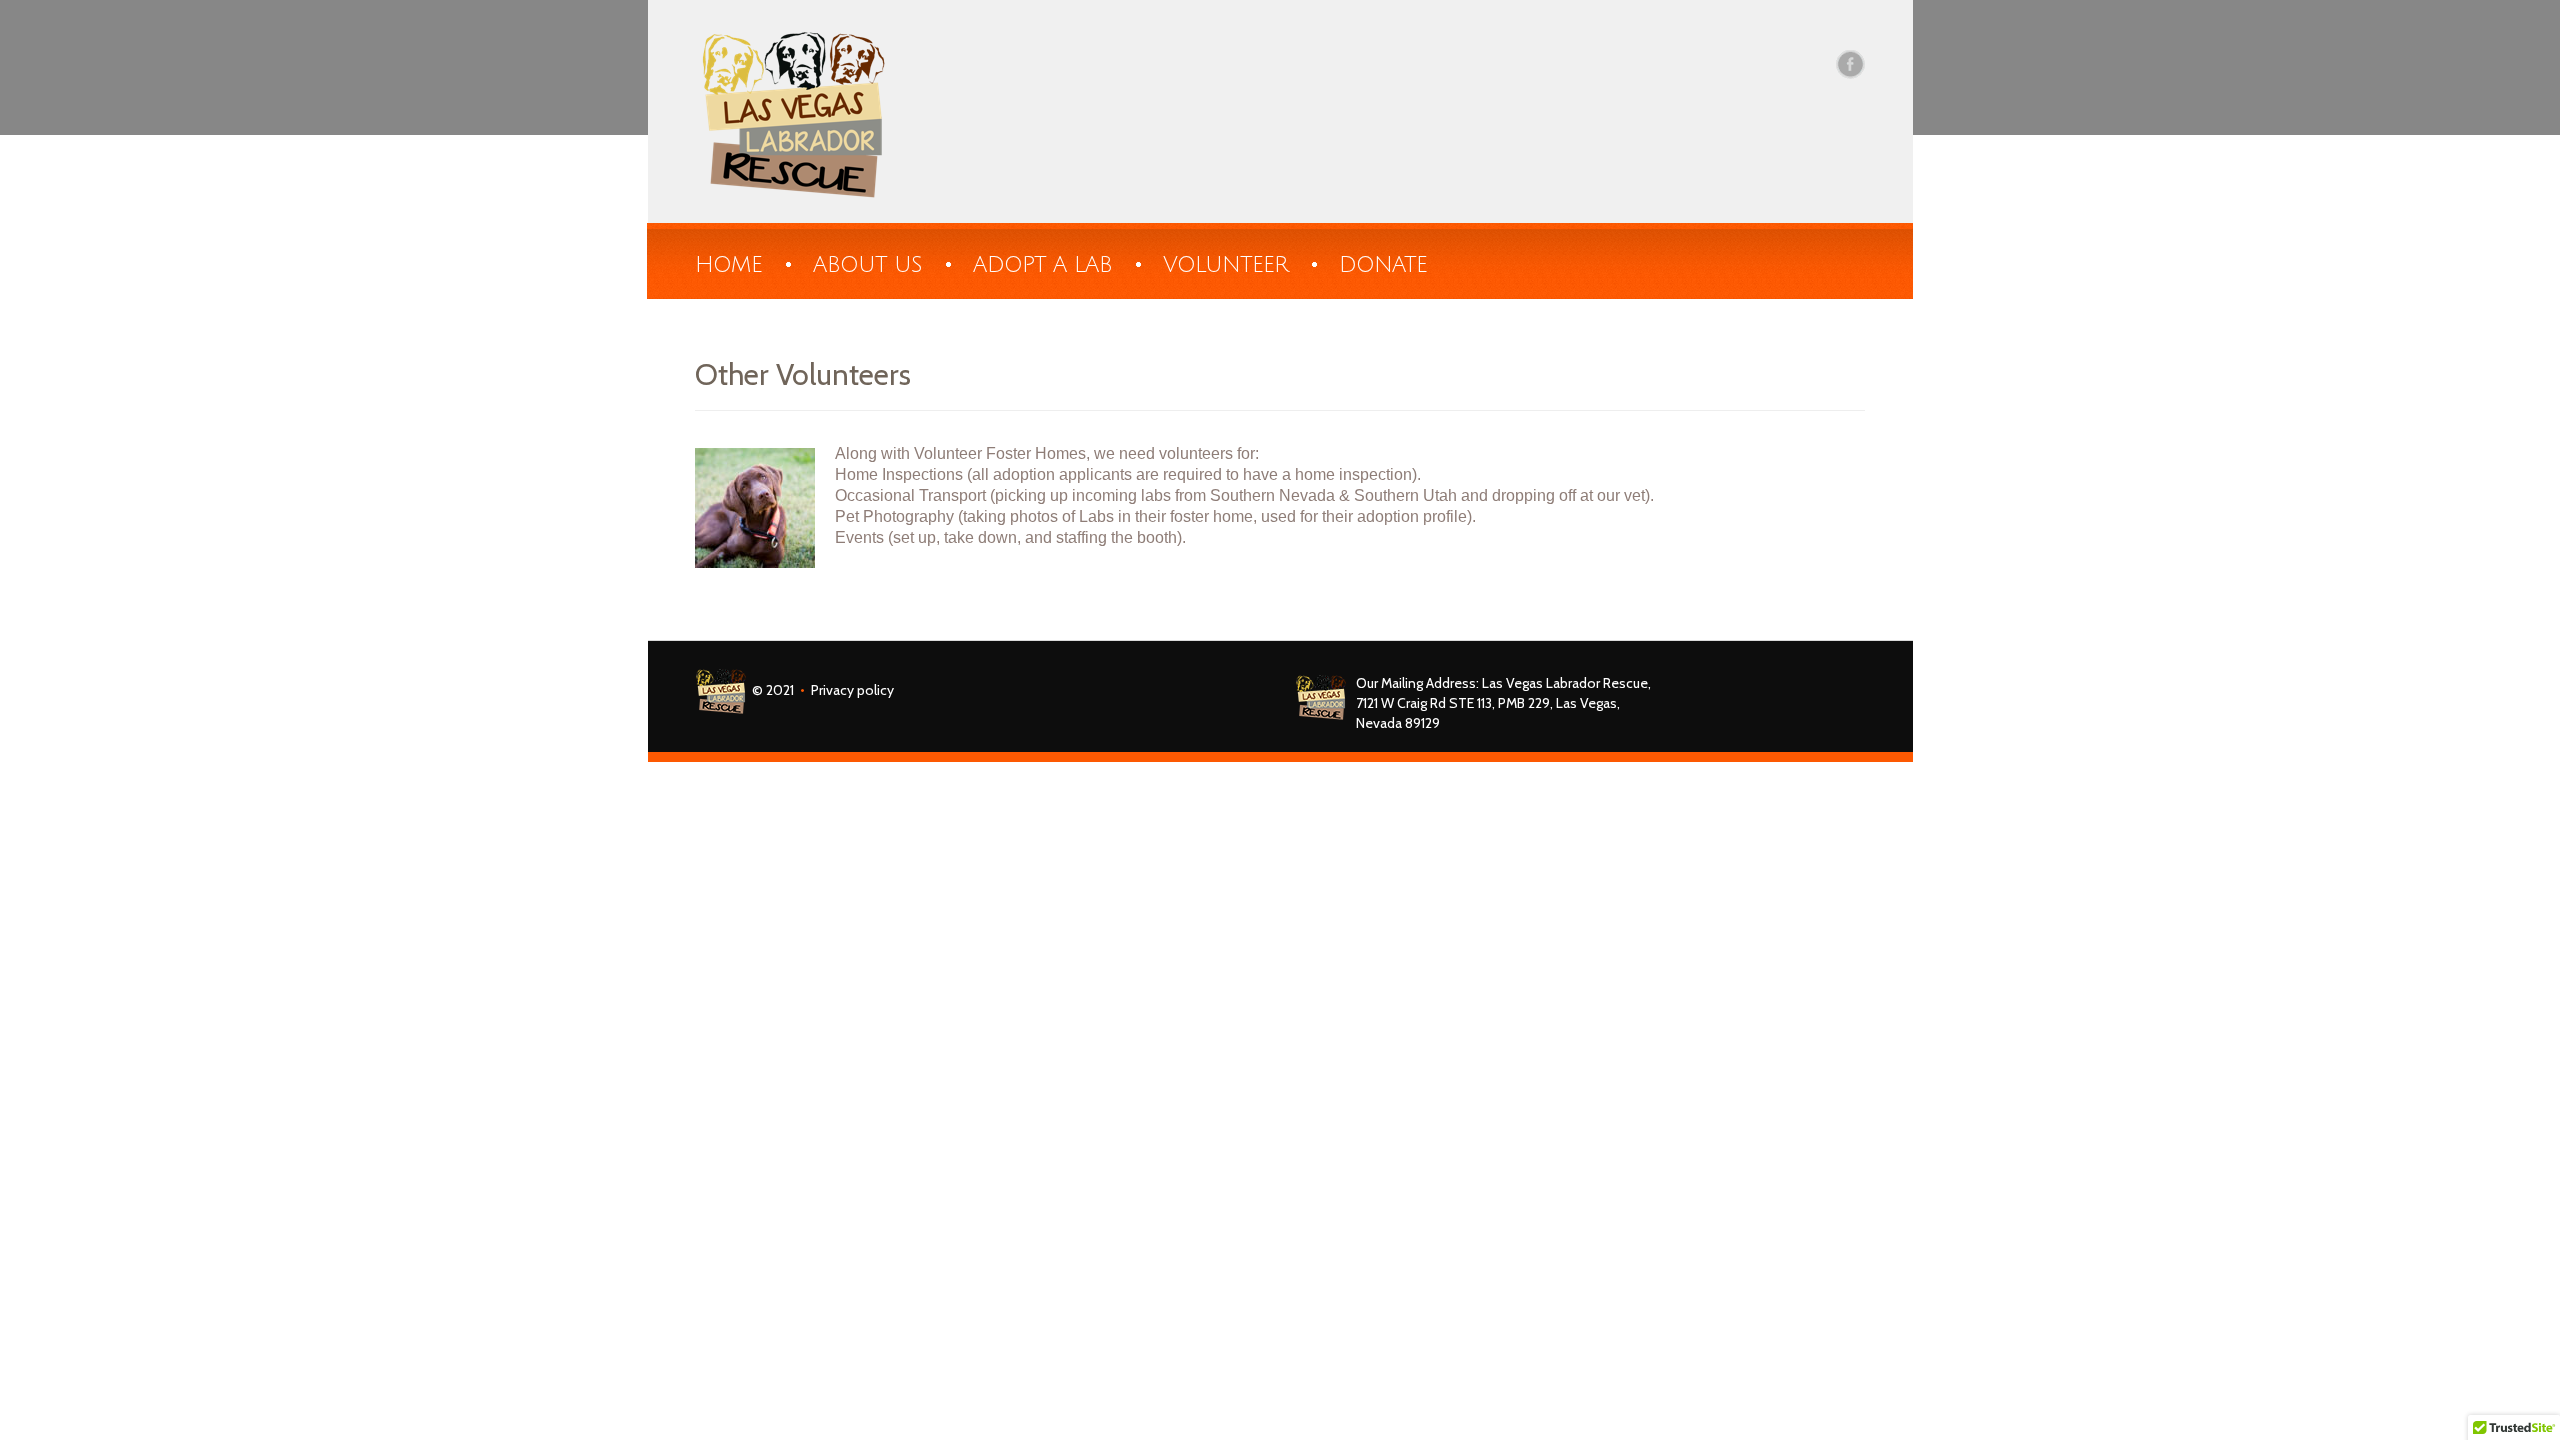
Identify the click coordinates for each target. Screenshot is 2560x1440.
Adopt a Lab (1042, 265)
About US (867, 265)
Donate (1383, 265)
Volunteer (1225, 265)
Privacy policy (852, 689)
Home (728, 265)
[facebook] (1850, 63)
